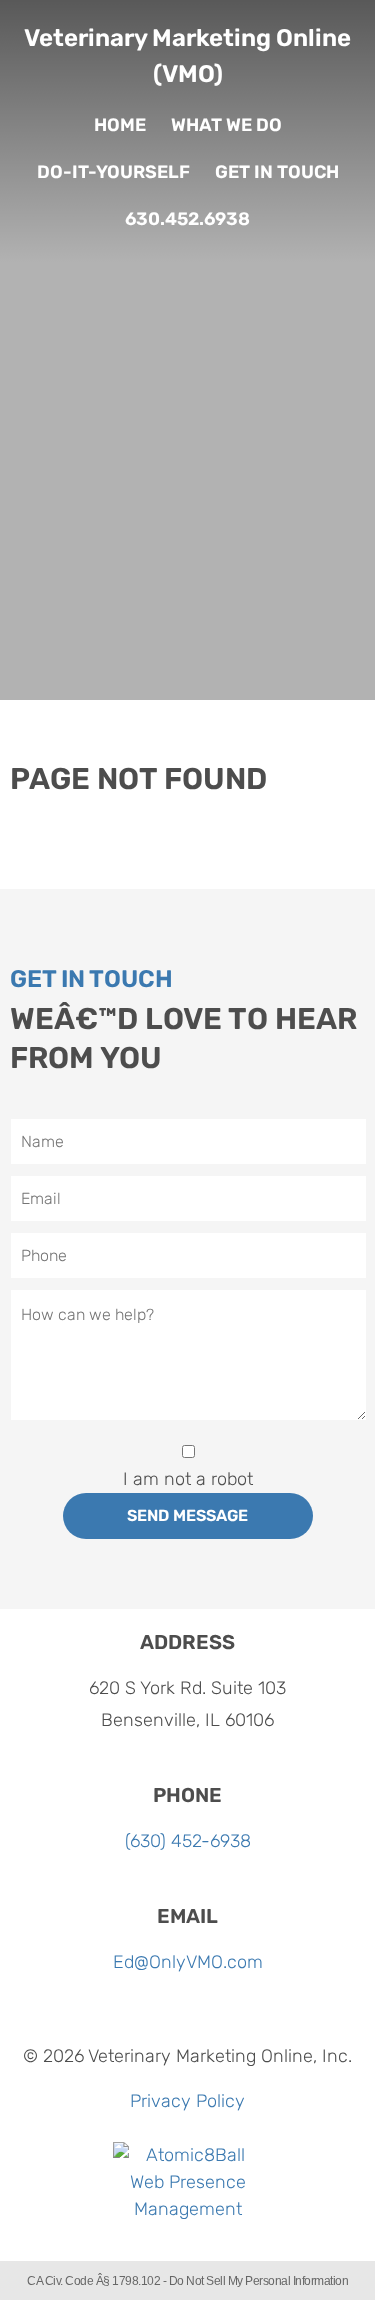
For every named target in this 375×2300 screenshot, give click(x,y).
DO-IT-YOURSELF (113, 172)
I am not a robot (188, 1479)
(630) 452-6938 (188, 1841)
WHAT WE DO (226, 125)
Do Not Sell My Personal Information (259, 2281)
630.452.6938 (187, 219)
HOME (120, 125)
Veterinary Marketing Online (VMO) (187, 56)
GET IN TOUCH (277, 172)
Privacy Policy (187, 2101)
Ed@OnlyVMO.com (188, 1962)
